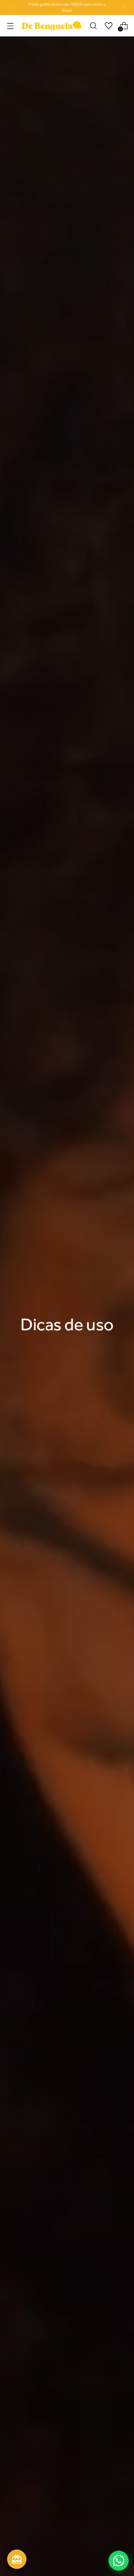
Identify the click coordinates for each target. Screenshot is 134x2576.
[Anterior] (11, 7)
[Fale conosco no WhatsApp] (119, 2561)
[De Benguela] (52, 26)
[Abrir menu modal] (10, 26)
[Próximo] (123, 7)
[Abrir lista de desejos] (108, 26)
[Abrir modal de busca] (93, 26)
